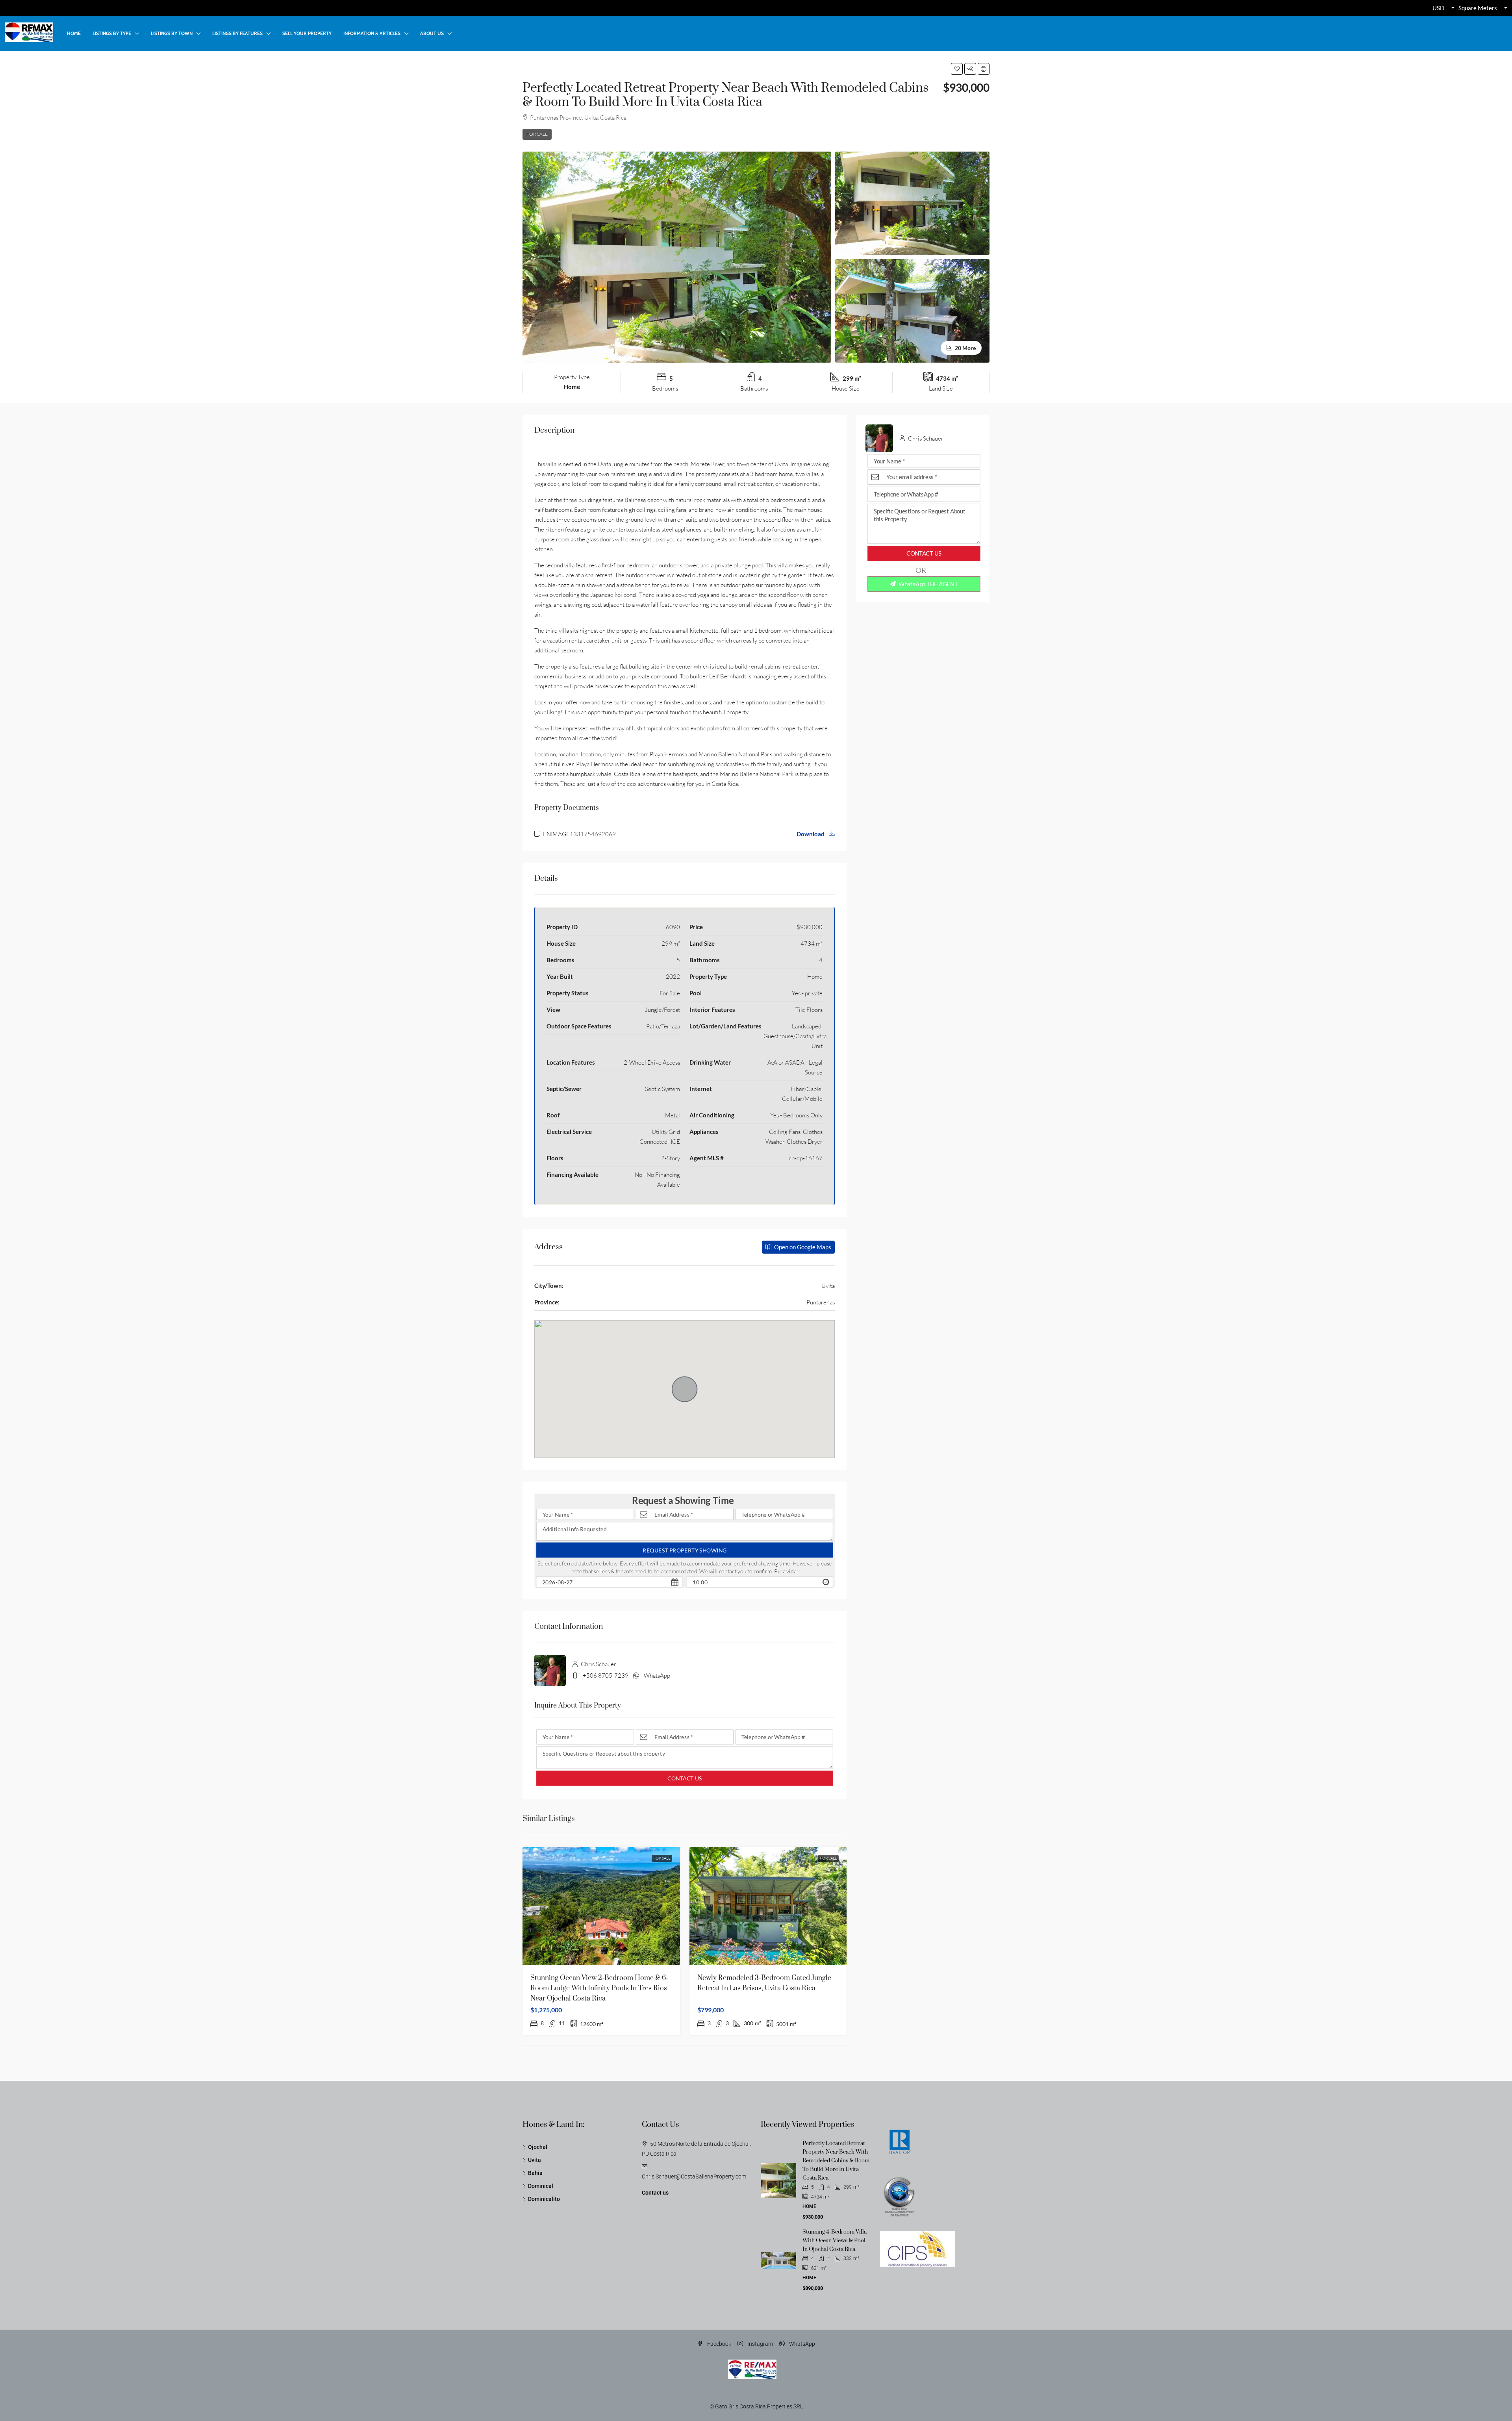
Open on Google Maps (802, 1247)
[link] (601, 1906)
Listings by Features (237, 33)
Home (74, 33)
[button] (957, 69)
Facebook (719, 2344)
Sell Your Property (307, 33)
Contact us (655, 2193)
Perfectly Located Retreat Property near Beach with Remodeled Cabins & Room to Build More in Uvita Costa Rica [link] (836, 2161)
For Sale (537, 134)
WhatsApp (657, 1675)
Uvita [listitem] (535, 2160)
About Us (432, 33)
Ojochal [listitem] (538, 2147)
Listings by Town (172, 33)
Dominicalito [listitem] (544, 2199)
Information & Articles (372, 33)
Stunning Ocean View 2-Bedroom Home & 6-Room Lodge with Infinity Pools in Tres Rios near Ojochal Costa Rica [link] (599, 1988)
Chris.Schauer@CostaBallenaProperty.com (694, 2176)
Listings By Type (112, 33)
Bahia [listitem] (535, 2173)
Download (811, 834)
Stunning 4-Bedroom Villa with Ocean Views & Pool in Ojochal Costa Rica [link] (835, 2241)
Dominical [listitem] (541, 2186)
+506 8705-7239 (606, 1675)
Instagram (760, 2344)
